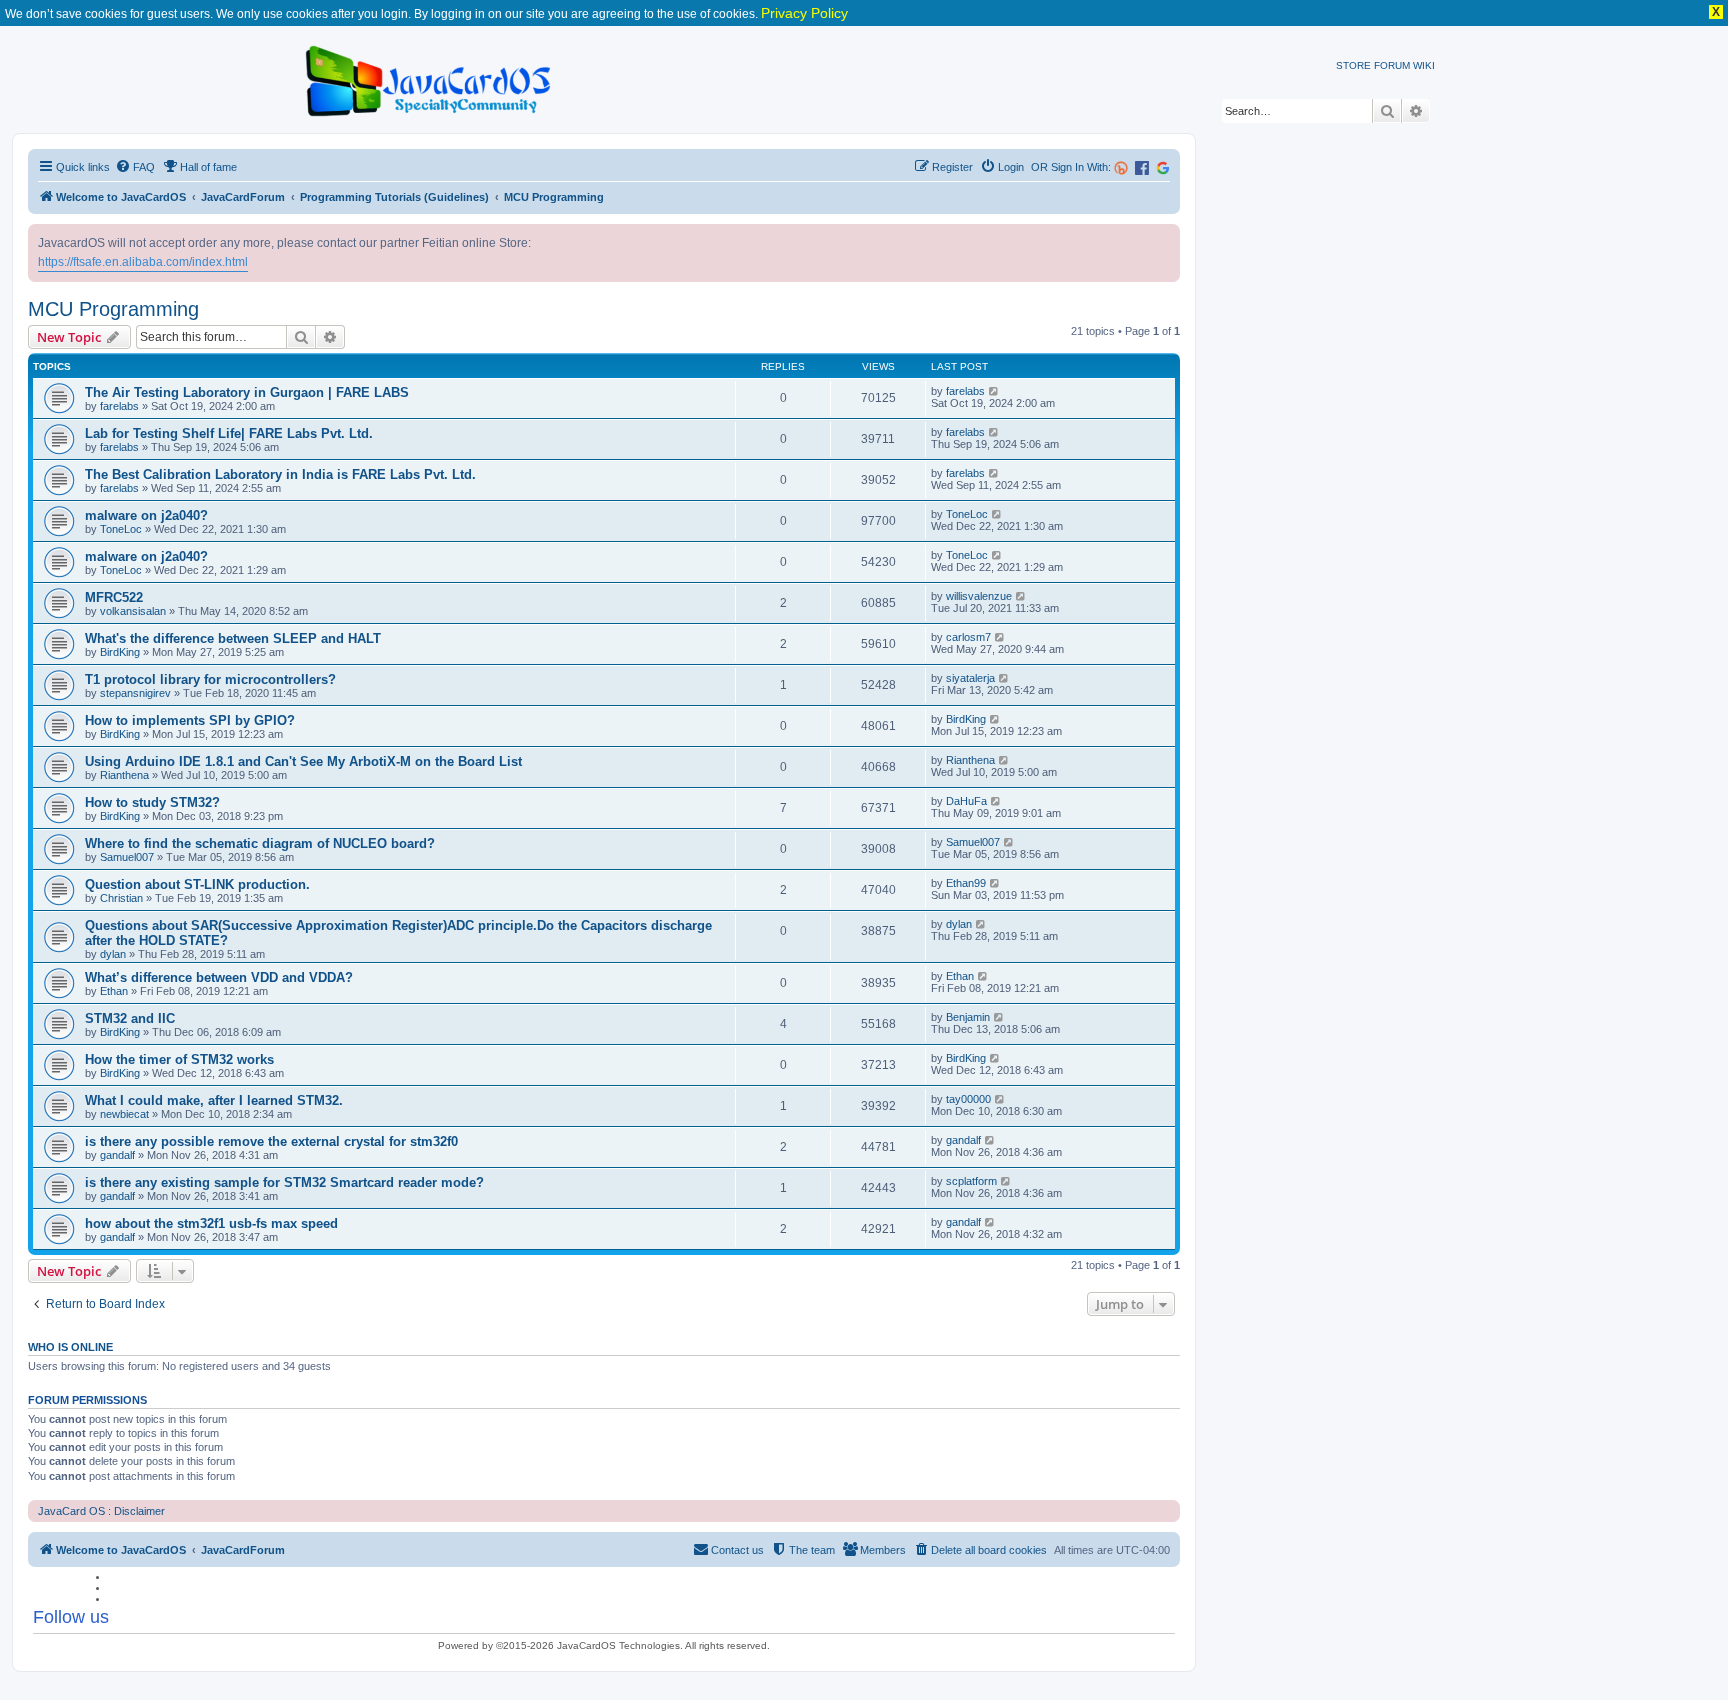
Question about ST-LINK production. (197, 884)
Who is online (70, 1347)
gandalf (117, 1155)
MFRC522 (114, 597)
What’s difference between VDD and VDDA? (219, 977)
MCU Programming (113, 309)
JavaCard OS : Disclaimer (101, 1511)
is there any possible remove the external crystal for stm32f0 (271, 1141)
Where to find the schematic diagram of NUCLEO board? (260, 843)
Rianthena (124, 775)
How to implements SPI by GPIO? (190, 720)
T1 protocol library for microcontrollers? (210, 679)
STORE (1353, 65)
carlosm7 (968, 637)
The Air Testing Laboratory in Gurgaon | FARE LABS (247, 392)
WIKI (1424, 65)
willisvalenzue (979, 596)
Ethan (114, 991)
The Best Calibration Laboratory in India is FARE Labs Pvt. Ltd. (280, 474)
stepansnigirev (135, 693)
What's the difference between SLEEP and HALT (233, 638)
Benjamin (968, 1017)
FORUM (1392, 65)
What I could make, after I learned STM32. (214, 1100)
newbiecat (124, 1114)
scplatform (971, 1181)
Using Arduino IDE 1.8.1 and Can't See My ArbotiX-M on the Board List (303, 761)
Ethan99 (966, 883)
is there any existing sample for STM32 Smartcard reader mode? (284, 1182)
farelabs (119, 406)
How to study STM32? (152, 802)
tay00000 (968, 1099)
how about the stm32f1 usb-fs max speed (211, 1223)
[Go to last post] (994, 391)
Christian (121, 898)
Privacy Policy (804, 13)
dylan (113, 954)
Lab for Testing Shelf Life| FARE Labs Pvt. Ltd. (229, 433)
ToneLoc (121, 529)
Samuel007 (127, 857)
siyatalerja (970, 678)
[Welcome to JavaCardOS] (429, 77)
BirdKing (120, 652)
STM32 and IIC (130, 1018)
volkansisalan (133, 611)
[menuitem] (135, 167)
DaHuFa (966, 801)
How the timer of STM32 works (179, 1059)
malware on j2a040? (146, 515)
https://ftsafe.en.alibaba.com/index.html (143, 262)
